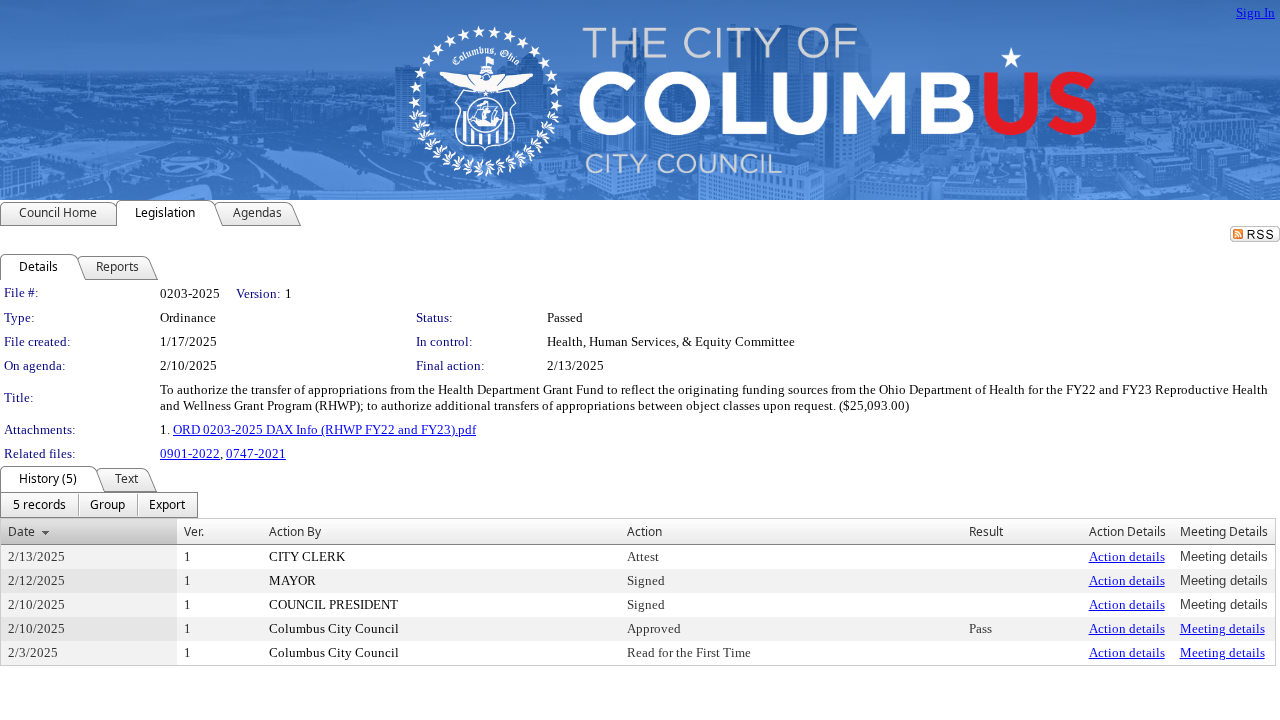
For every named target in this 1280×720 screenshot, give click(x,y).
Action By (295, 531)
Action (644, 531)
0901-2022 (190, 453)
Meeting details (1222, 628)
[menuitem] (39, 505)
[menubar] (99, 505)
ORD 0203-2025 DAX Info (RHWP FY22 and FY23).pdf (324, 429)
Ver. (194, 531)
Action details (1127, 556)
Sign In (1255, 12)
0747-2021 (256, 453)
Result (986, 531)
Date (21, 531)
